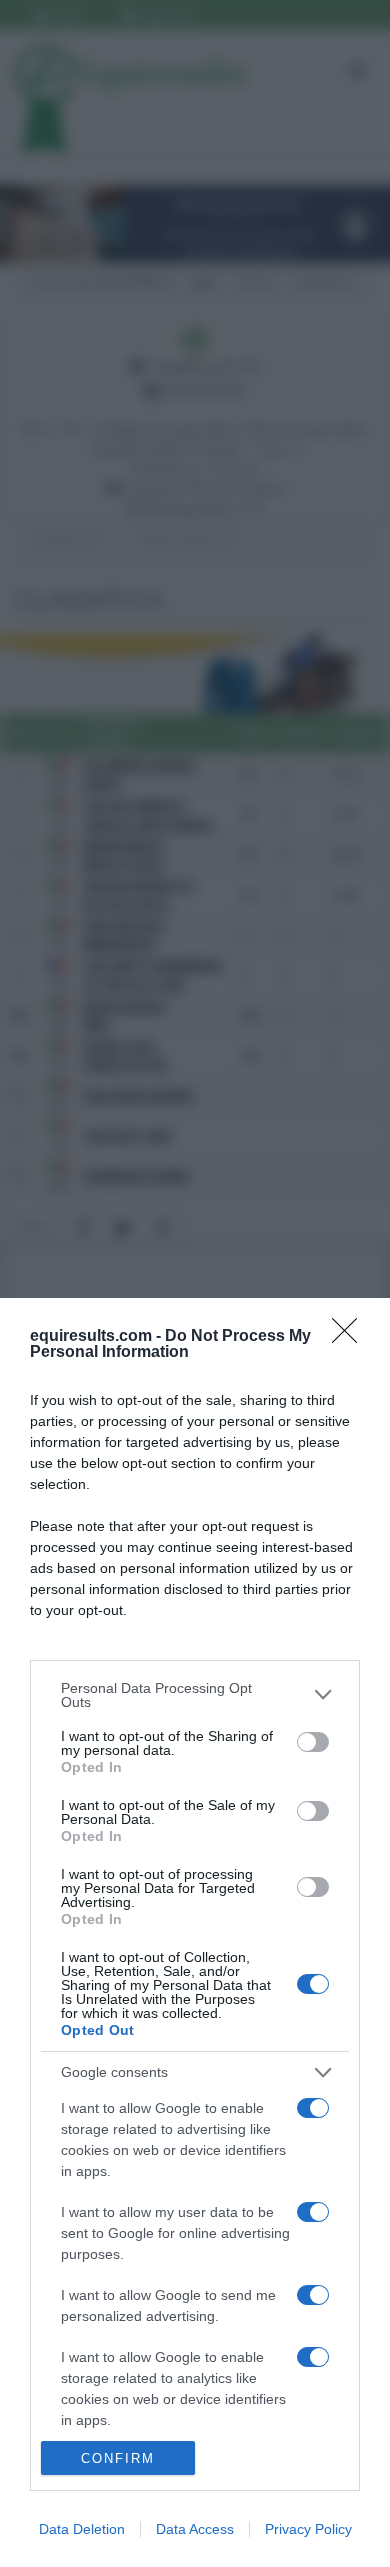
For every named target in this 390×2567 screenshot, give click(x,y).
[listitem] (195, 1695)
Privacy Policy (308, 2529)
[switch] (313, 1742)
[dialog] (195, 1932)
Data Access (195, 2529)
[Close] (351, 1337)
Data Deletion (82, 2529)
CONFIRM (118, 2458)
